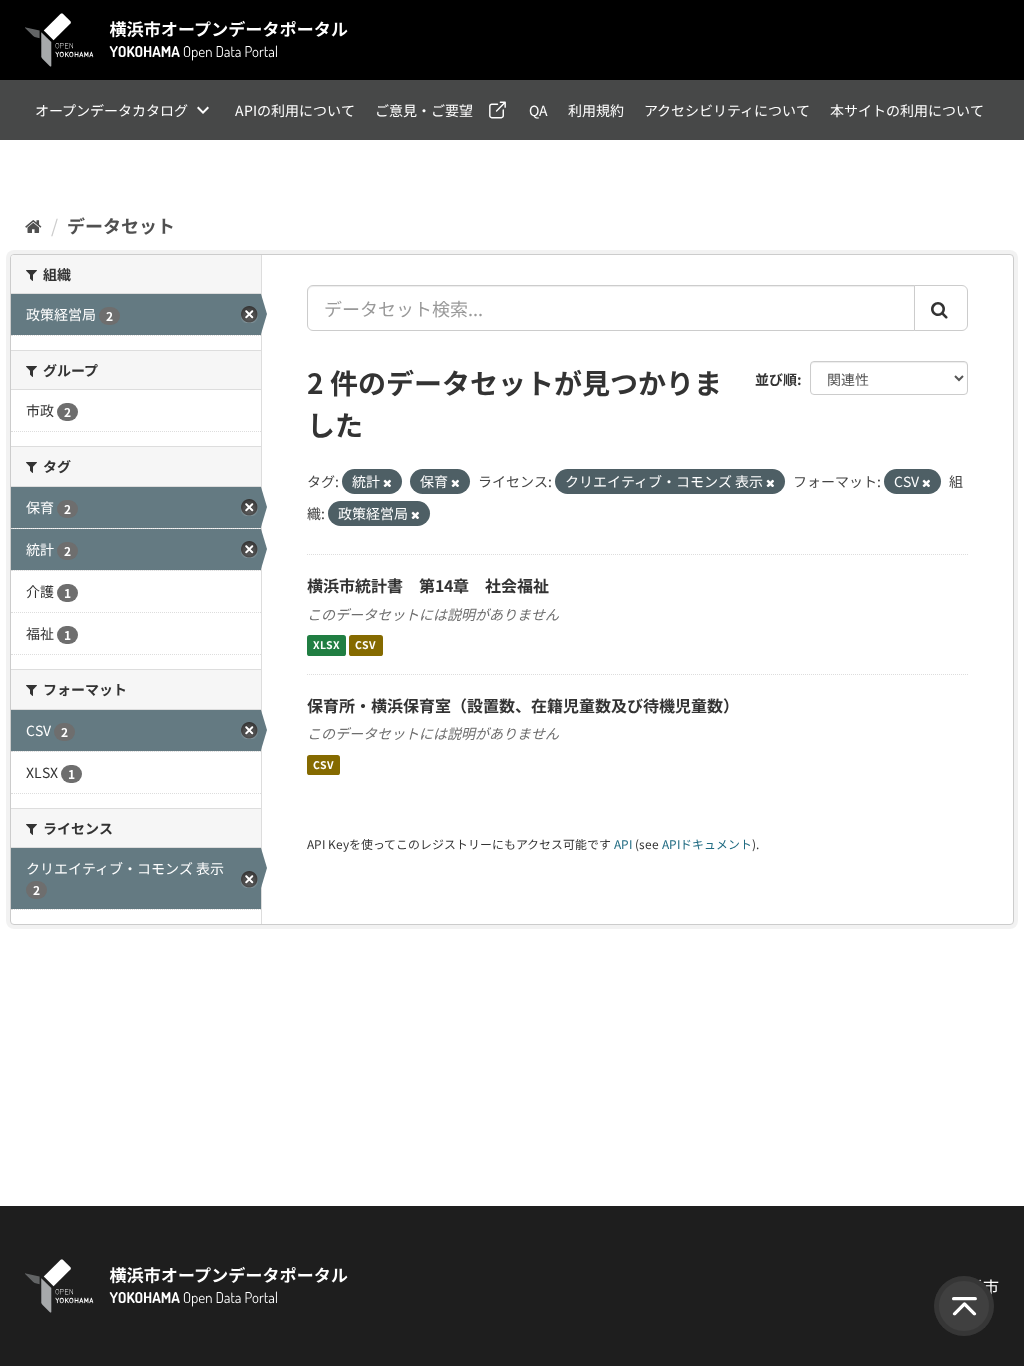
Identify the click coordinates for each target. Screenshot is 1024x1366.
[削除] (387, 482)
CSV (365, 645)
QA (538, 110)
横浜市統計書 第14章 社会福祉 (428, 585)
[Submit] (941, 308)
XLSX (326, 645)
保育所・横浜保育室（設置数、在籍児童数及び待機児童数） (523, 705)
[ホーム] (33, 225)
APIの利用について (295, 110)
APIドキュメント (707, 843)
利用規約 (596, 110)
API (623, 843)
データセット (121, 225)
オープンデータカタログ (111, 110)
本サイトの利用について (907, 110)
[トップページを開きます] (187, 40)
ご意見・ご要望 (424, 110)
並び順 (776, 379)
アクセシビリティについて (727, 110)
